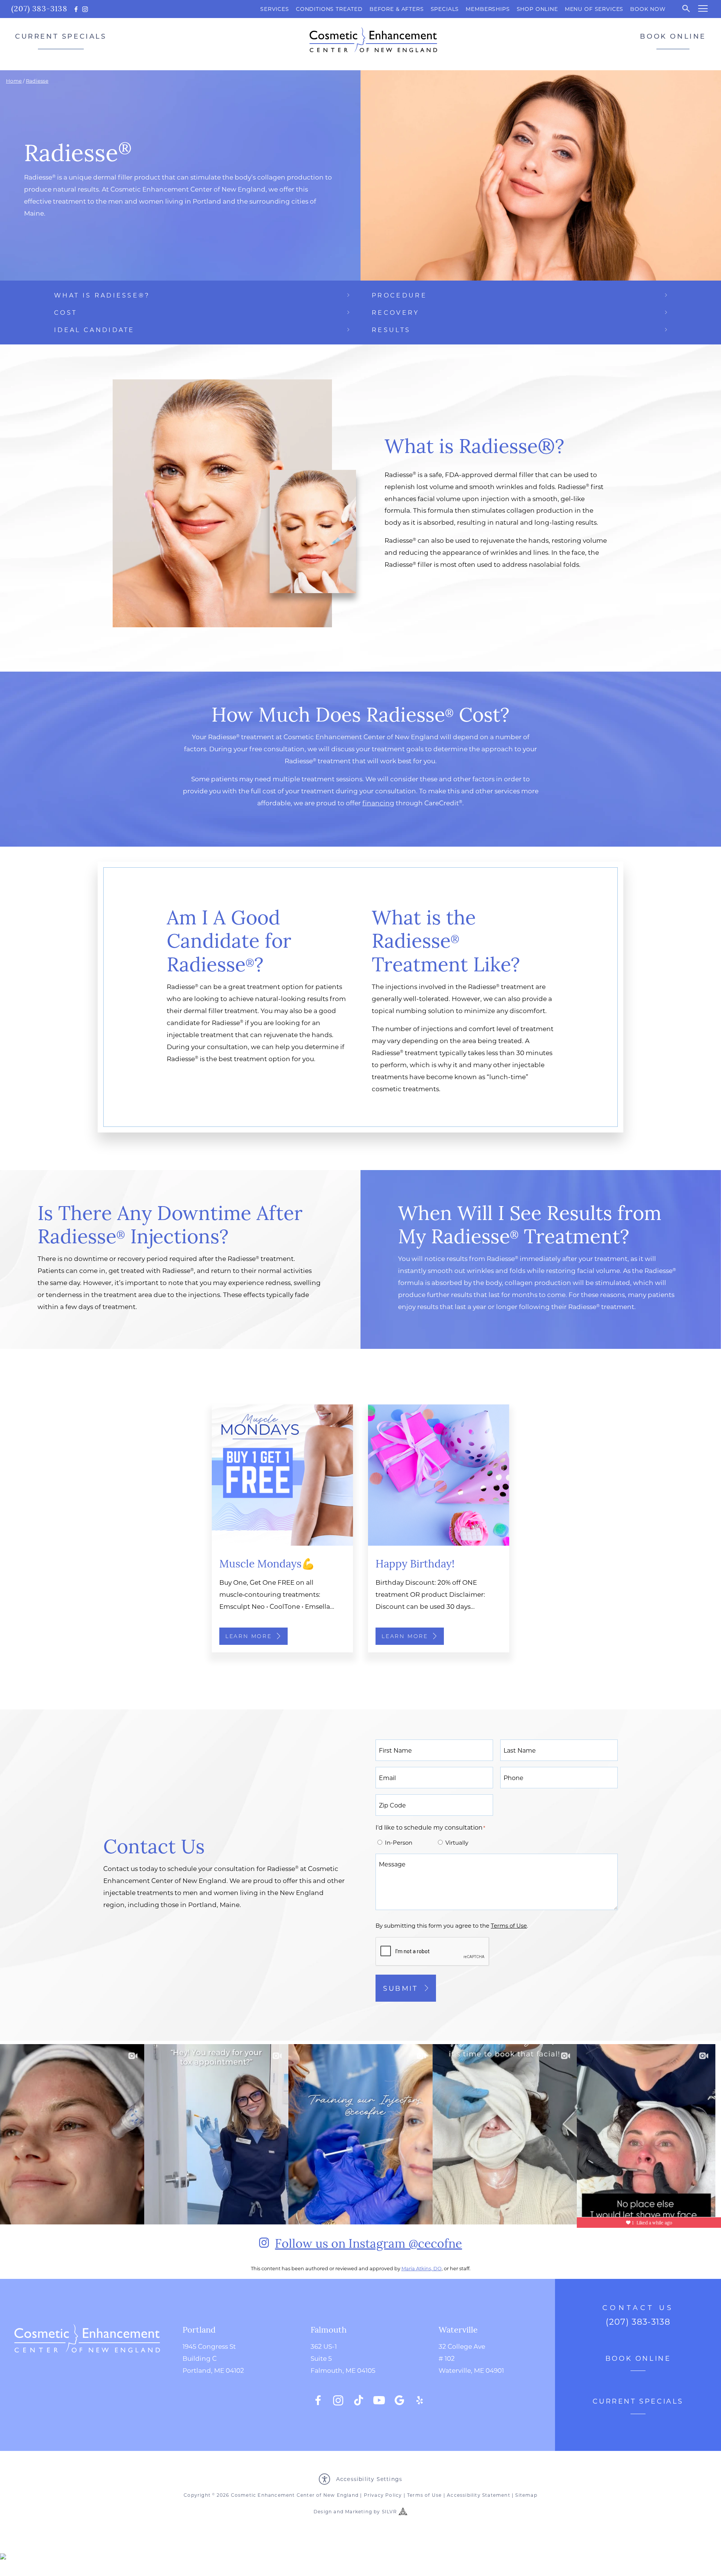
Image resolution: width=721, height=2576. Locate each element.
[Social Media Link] (318, 2400)
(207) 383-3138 (39, 8)
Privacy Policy (383, 2495)
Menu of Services (594, 9)
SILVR (389, 2511)
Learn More (249, 1636)
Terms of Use (424, 2495)
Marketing (359, 2511)
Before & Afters (397, 9)
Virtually (457, 1842)
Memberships (488, 9)
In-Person (399, 1842)
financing (378, 803)
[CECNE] (373, 40)
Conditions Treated (329, 9)
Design (323, 2511)
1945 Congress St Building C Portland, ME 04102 (213, 2358)
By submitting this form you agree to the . (452, 1925)
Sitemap (526, 2495)
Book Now (648, 9)
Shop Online (537, 9)
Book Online (673, 36)
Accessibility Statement (479, 2495)
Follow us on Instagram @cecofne (368, 2243)
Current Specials (61, 36)
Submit (400, 1988)
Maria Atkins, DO (422, 2268)
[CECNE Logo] (87, 2365)
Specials (445, 9)
